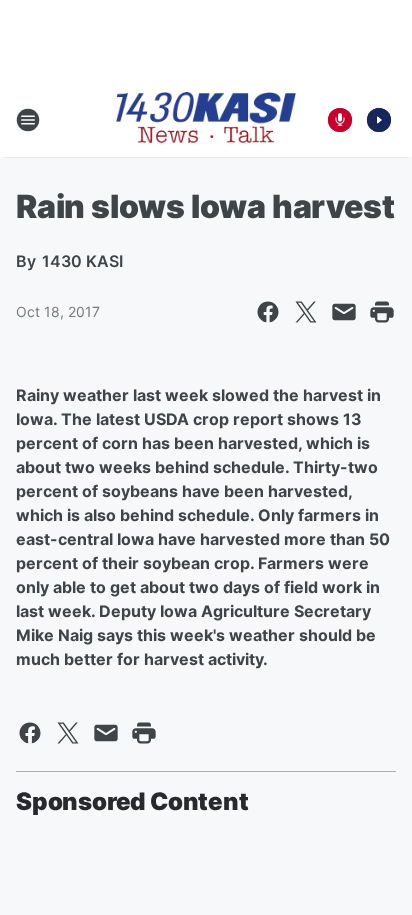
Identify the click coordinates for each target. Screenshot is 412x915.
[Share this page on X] (306, 312)
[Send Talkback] (340, 120)
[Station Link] (206, 119)
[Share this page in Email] (344, 312)
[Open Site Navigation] (28, 120)
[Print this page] (382, 312)
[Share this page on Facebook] (268, 312)
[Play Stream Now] (379, 120)
